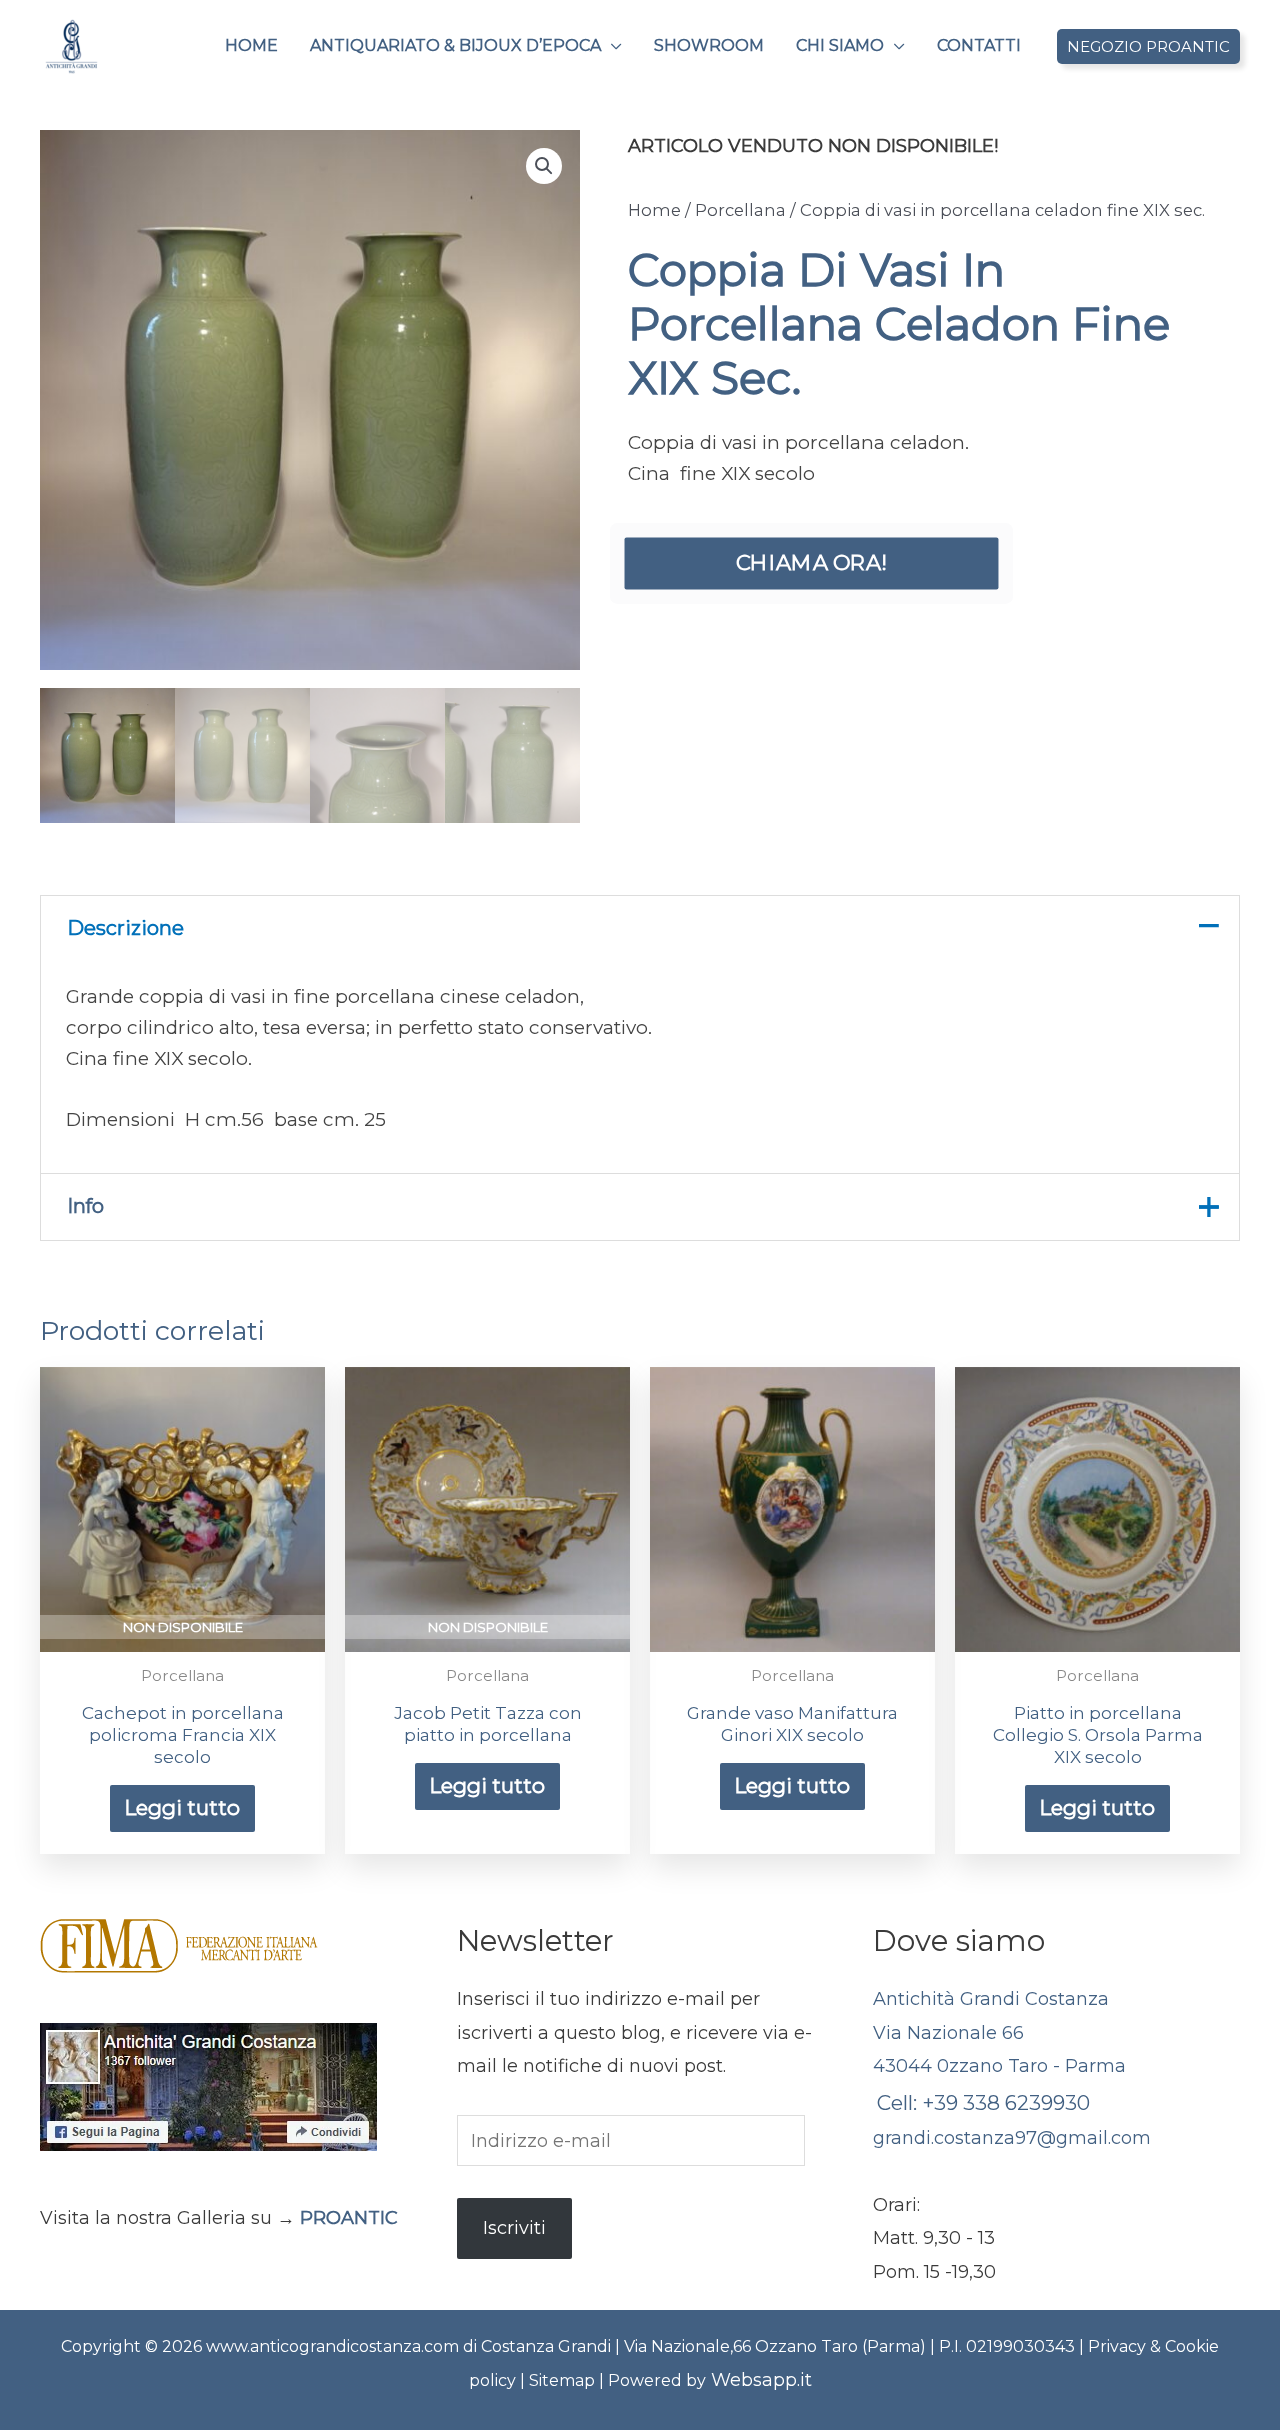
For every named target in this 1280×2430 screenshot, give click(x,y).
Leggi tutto (182, 1807)
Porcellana (740, 210)
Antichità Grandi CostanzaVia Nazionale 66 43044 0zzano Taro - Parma (999, 2032)
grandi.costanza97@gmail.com (1012, 2138)
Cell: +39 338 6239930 (983, 2102)
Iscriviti (514, 2228)
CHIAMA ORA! (811, 562)
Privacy (1119, 2346)
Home (654, 210)
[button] (611, 46)
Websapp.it (761, 2380)
